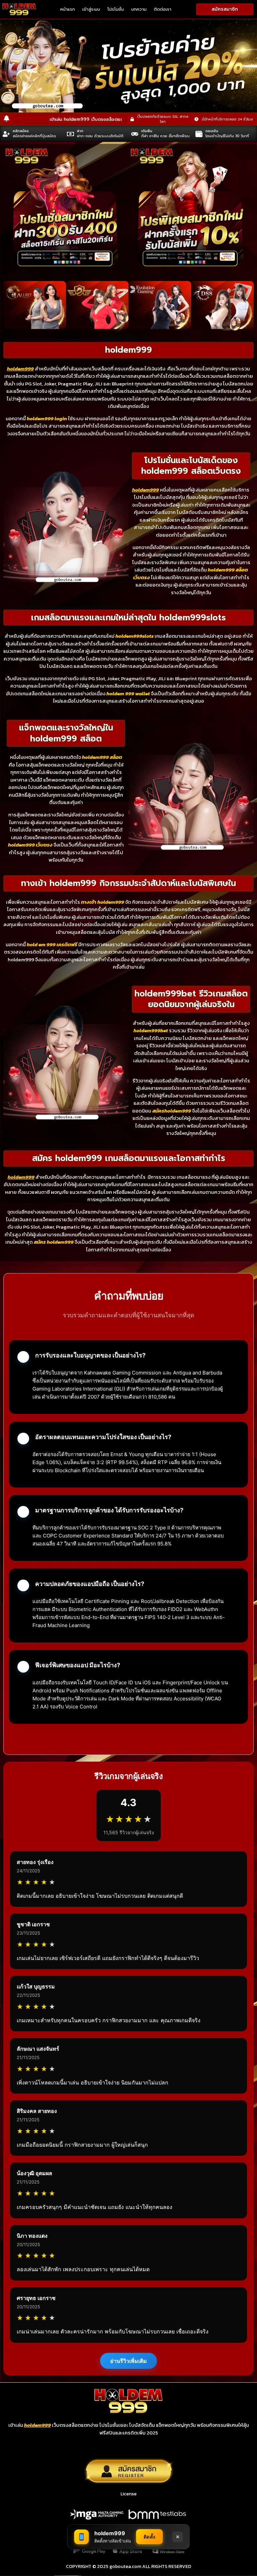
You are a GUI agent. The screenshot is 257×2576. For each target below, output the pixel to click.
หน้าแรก (68, 9)
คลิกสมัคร (21, 131)
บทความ (139, 9)
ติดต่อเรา (163, 9)
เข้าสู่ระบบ (91, 9)
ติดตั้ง (150, 2537)
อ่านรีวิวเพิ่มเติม (128, 2361)
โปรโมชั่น (116, 9)
